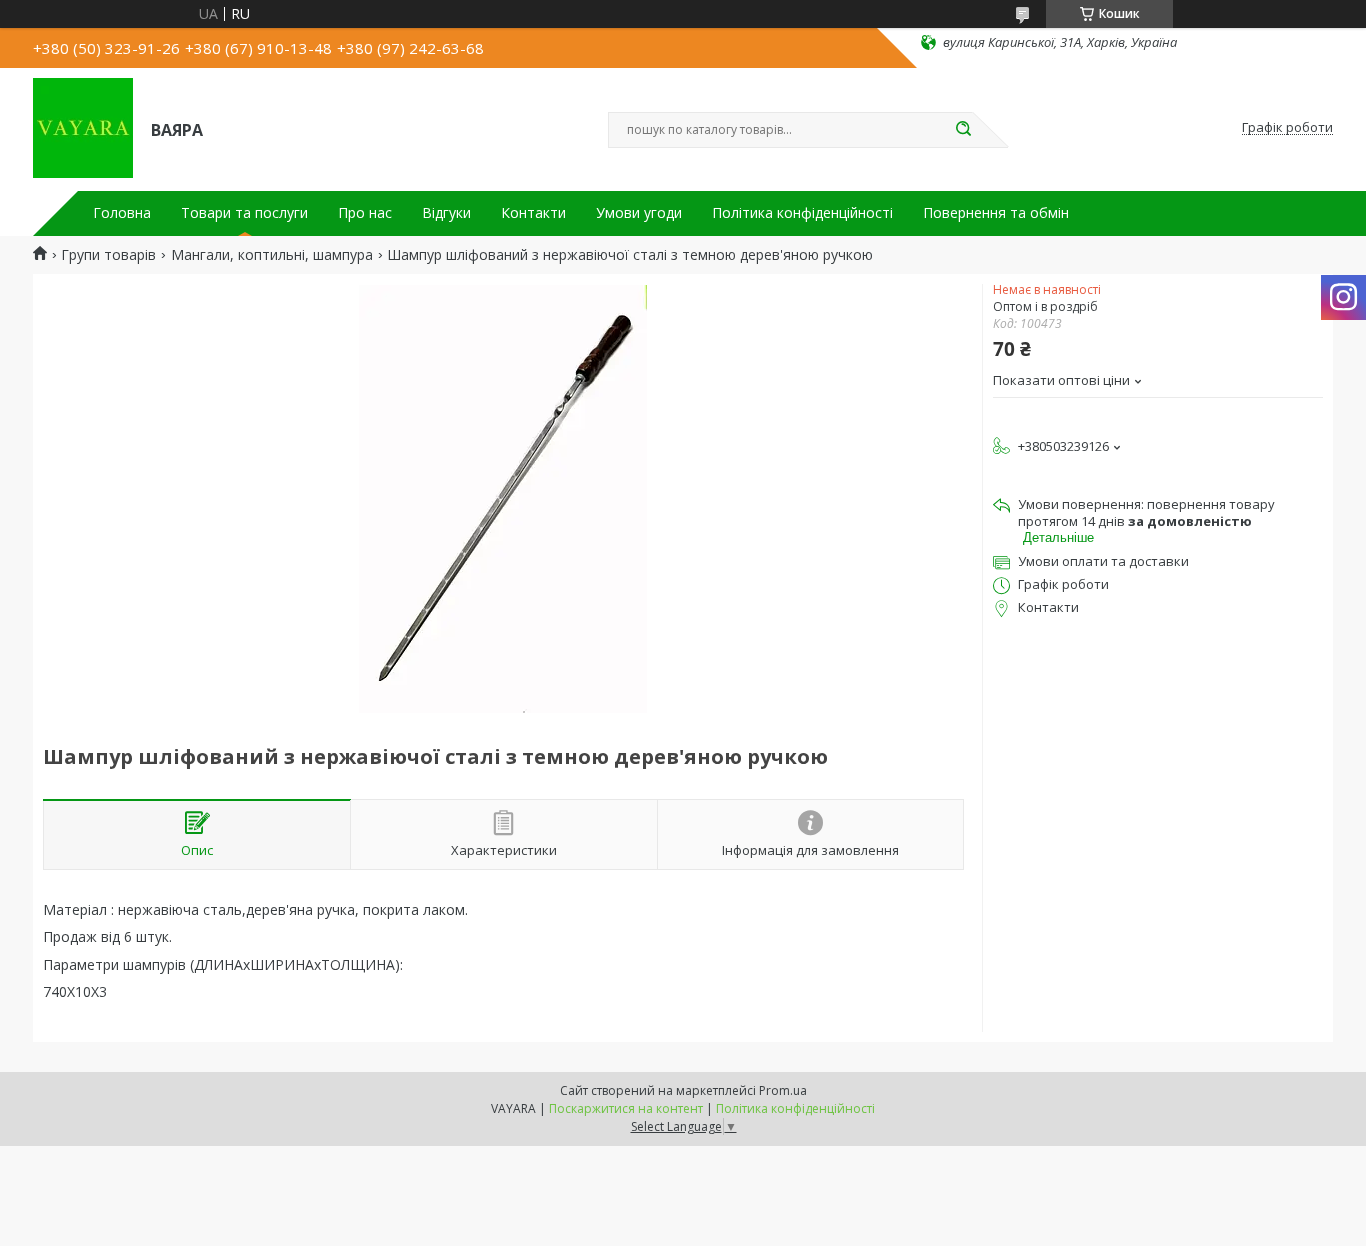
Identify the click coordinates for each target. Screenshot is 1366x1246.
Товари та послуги (244, 213)
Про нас (365, 213)
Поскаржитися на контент (626, 1108)
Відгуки (446, 213)
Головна (122, 213)
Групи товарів (108, 255)
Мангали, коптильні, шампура (272, 255)
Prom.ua (783, 1090)
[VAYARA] (83, 128)
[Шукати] (963, 130)
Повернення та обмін (996, 213)
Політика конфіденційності (802, 213)
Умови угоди (639, 213)
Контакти (533, 213)
